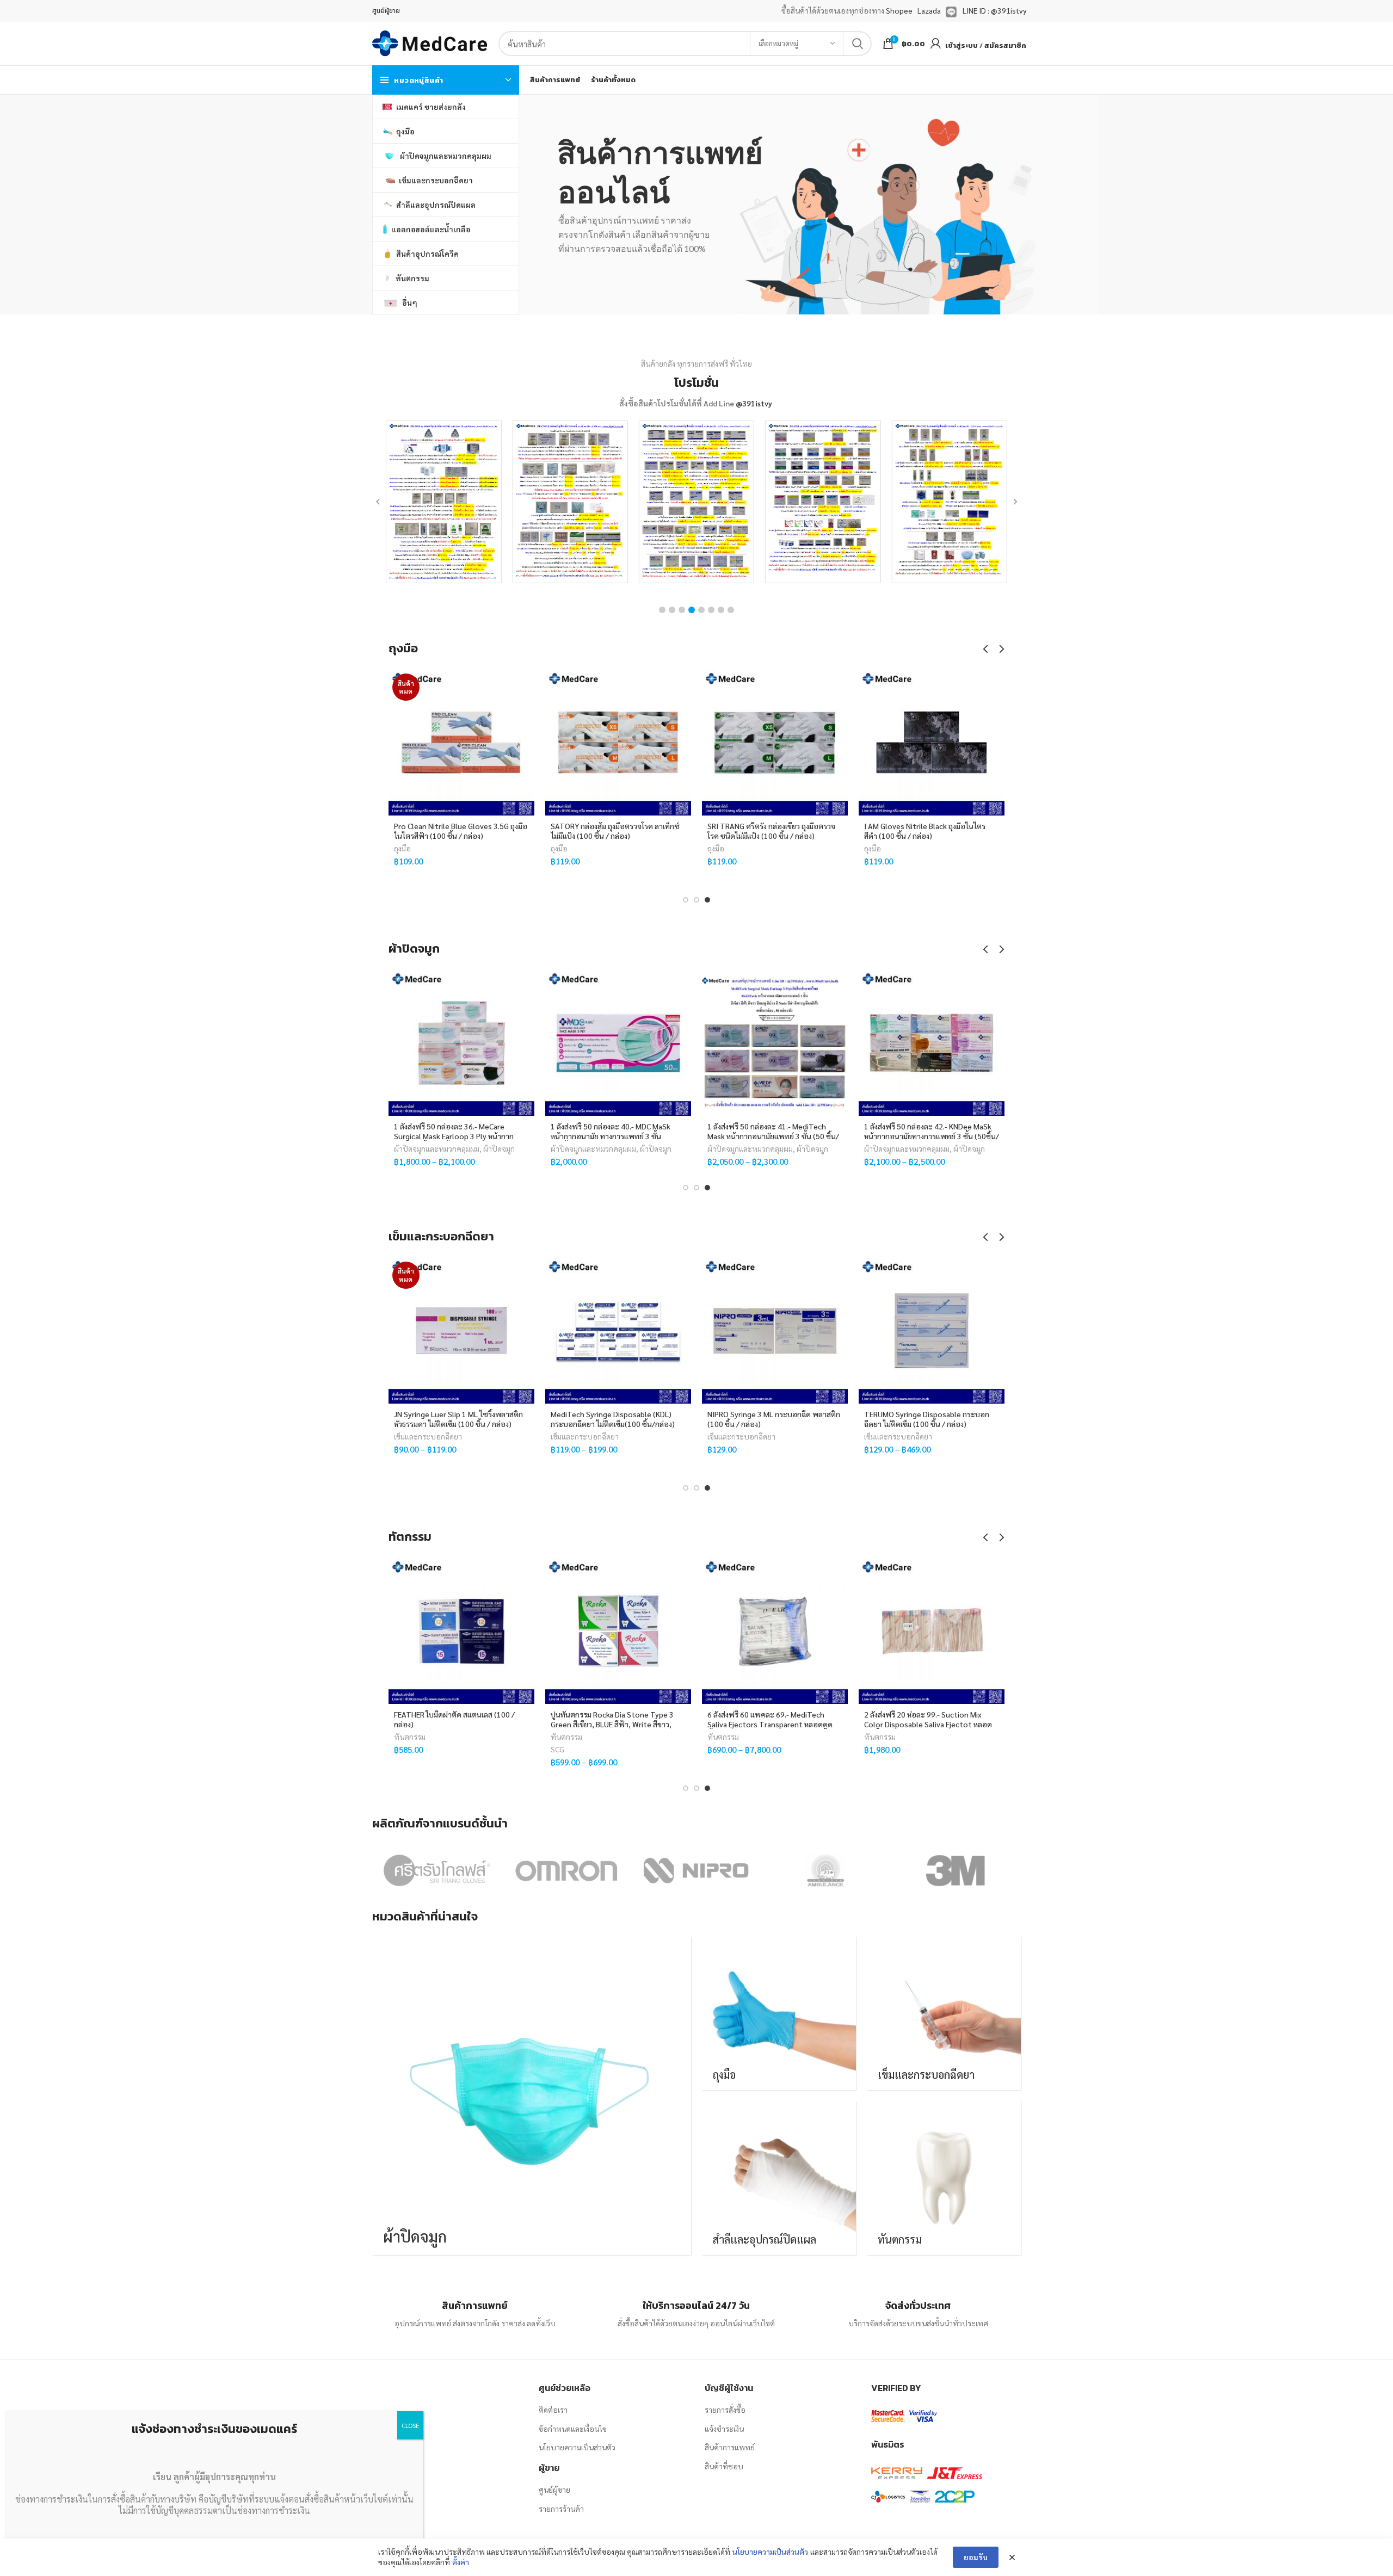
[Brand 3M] (955, 1870)
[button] (662, 610)
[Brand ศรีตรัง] (436, 1870)
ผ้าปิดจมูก (499, 1148)
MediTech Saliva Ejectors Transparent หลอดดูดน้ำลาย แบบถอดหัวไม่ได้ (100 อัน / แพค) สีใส (617, 1724)
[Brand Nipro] (696, 1870)
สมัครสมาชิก (1005, 45)
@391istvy (754, 403)
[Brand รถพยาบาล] (825, 1870)
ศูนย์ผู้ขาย (554, 2489)
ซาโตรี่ (560, 861)
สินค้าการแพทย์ (730, 2447)
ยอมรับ (976, 2557)
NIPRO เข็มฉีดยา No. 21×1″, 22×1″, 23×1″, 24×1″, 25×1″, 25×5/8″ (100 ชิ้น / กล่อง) (774, 1424)
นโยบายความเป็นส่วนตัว (577, 2447)
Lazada (929, 10)
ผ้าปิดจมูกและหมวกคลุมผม (437, 1148)
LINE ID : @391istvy (994, 10)
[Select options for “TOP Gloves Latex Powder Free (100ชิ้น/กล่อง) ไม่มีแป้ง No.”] (996, 712)
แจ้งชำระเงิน (724, 2429)
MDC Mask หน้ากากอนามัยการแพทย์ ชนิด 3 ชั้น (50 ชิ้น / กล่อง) (617, 1131)
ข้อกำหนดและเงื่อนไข (573, 2429)
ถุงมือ (402, 848)
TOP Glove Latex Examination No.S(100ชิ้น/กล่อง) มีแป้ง (758, 831)
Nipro (717, 1449)
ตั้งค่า (461, 2562)
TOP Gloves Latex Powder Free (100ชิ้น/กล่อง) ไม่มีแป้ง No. (917, 831)
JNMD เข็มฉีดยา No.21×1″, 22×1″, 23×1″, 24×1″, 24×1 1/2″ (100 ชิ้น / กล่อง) (453, 1424)
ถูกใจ (526, 687)
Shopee (899, 10)
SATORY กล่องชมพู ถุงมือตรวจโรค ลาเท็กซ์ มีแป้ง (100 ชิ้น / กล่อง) (448, 831)
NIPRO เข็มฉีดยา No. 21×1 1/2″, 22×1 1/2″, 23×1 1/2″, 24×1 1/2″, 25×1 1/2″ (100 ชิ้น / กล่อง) (930, 1424)
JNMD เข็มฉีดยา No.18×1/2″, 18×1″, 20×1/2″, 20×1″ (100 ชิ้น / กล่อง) (610, 1419)
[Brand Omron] (566, 1870)
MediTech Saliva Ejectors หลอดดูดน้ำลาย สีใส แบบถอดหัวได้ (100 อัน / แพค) (774, 1719)
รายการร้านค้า (561, 2509)
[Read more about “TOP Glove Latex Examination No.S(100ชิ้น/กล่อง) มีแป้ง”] (840, 712)
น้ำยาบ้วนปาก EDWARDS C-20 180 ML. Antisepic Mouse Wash (456, 1719)
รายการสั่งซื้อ (725, 2410)
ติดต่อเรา (553, 2410)
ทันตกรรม (410, 1737)
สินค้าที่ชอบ (724, 2466)
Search (857, 44)
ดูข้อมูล (526, 736)
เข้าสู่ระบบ (961, 45)
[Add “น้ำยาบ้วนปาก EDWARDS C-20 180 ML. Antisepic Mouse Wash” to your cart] (526, 1600)
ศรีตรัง (584, 861)
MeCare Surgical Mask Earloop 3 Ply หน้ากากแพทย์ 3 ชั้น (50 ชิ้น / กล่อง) (454, 1131)
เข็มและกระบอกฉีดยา (428, 1436)
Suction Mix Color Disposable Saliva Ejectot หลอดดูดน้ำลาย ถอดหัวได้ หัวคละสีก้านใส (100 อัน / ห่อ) (930, 1724)
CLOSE (410, 2425)
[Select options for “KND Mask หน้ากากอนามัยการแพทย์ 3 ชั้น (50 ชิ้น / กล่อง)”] (996, 1012)
